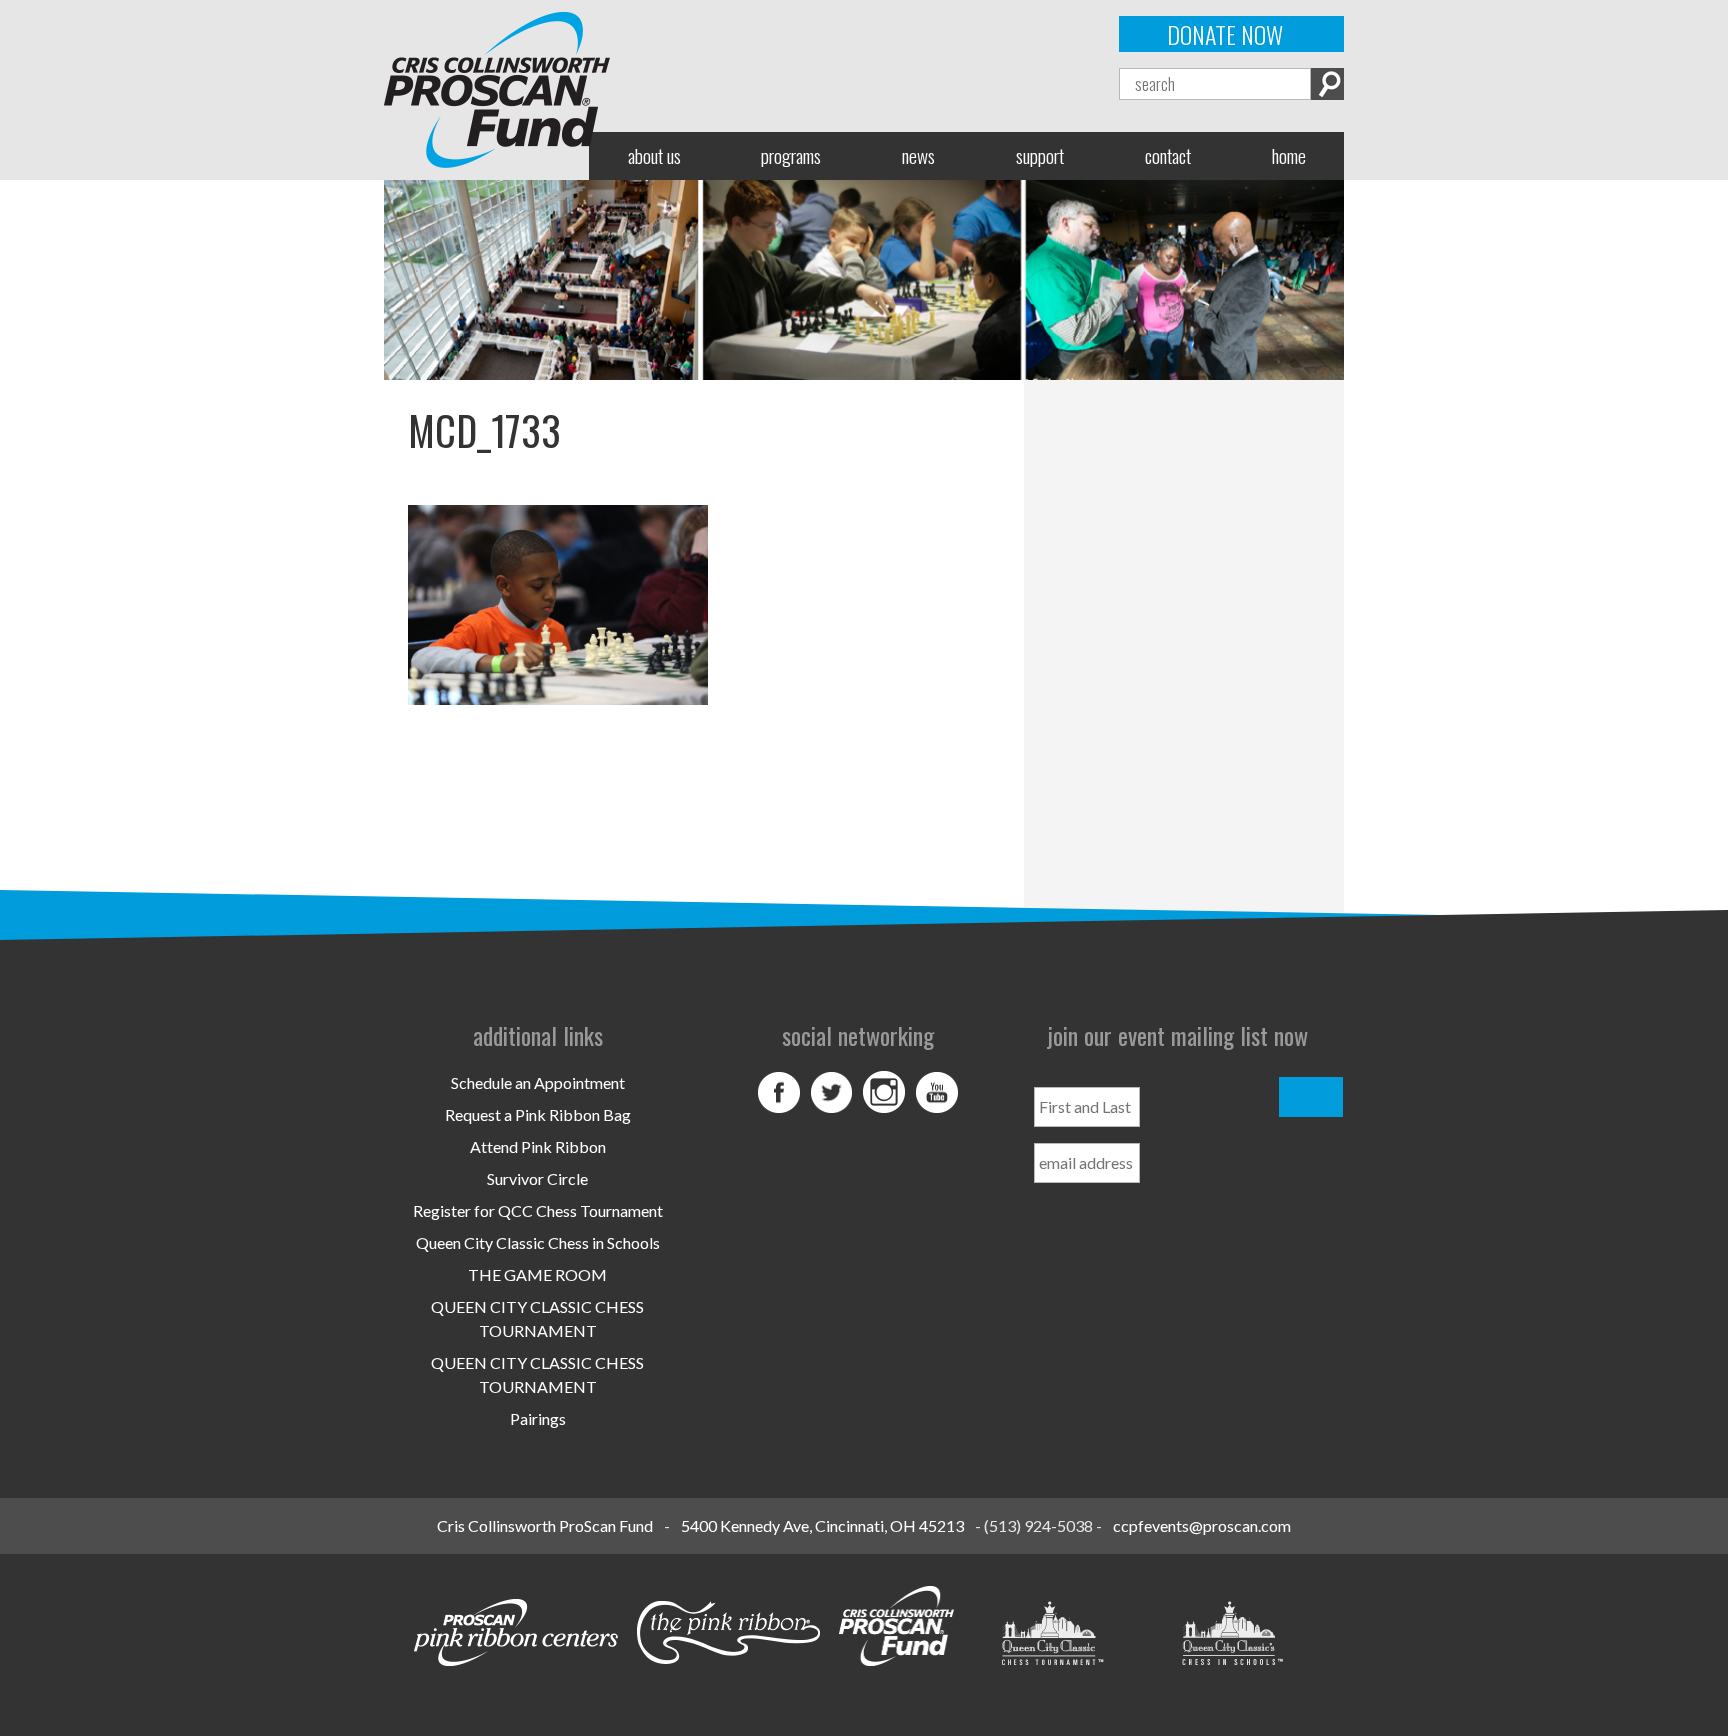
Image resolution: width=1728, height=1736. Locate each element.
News (918, 155)
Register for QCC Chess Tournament (538, 1210)
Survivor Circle (537, 1178)
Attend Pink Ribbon (538, 1146)
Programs (791, 155)
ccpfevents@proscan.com (1202, 1525)
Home (1289, 155)
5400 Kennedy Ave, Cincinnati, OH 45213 (822, 1525)
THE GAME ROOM (537, 1274)
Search (1327, 84)
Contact (1168, 155)
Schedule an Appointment (538, 1082)
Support (1040, 155)
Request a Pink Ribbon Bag (538, 1114)
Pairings (538, 1418)
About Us (654, 155)
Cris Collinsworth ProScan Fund (545, 1525)
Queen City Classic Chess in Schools (538, 1242)
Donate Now (1225, 34)
